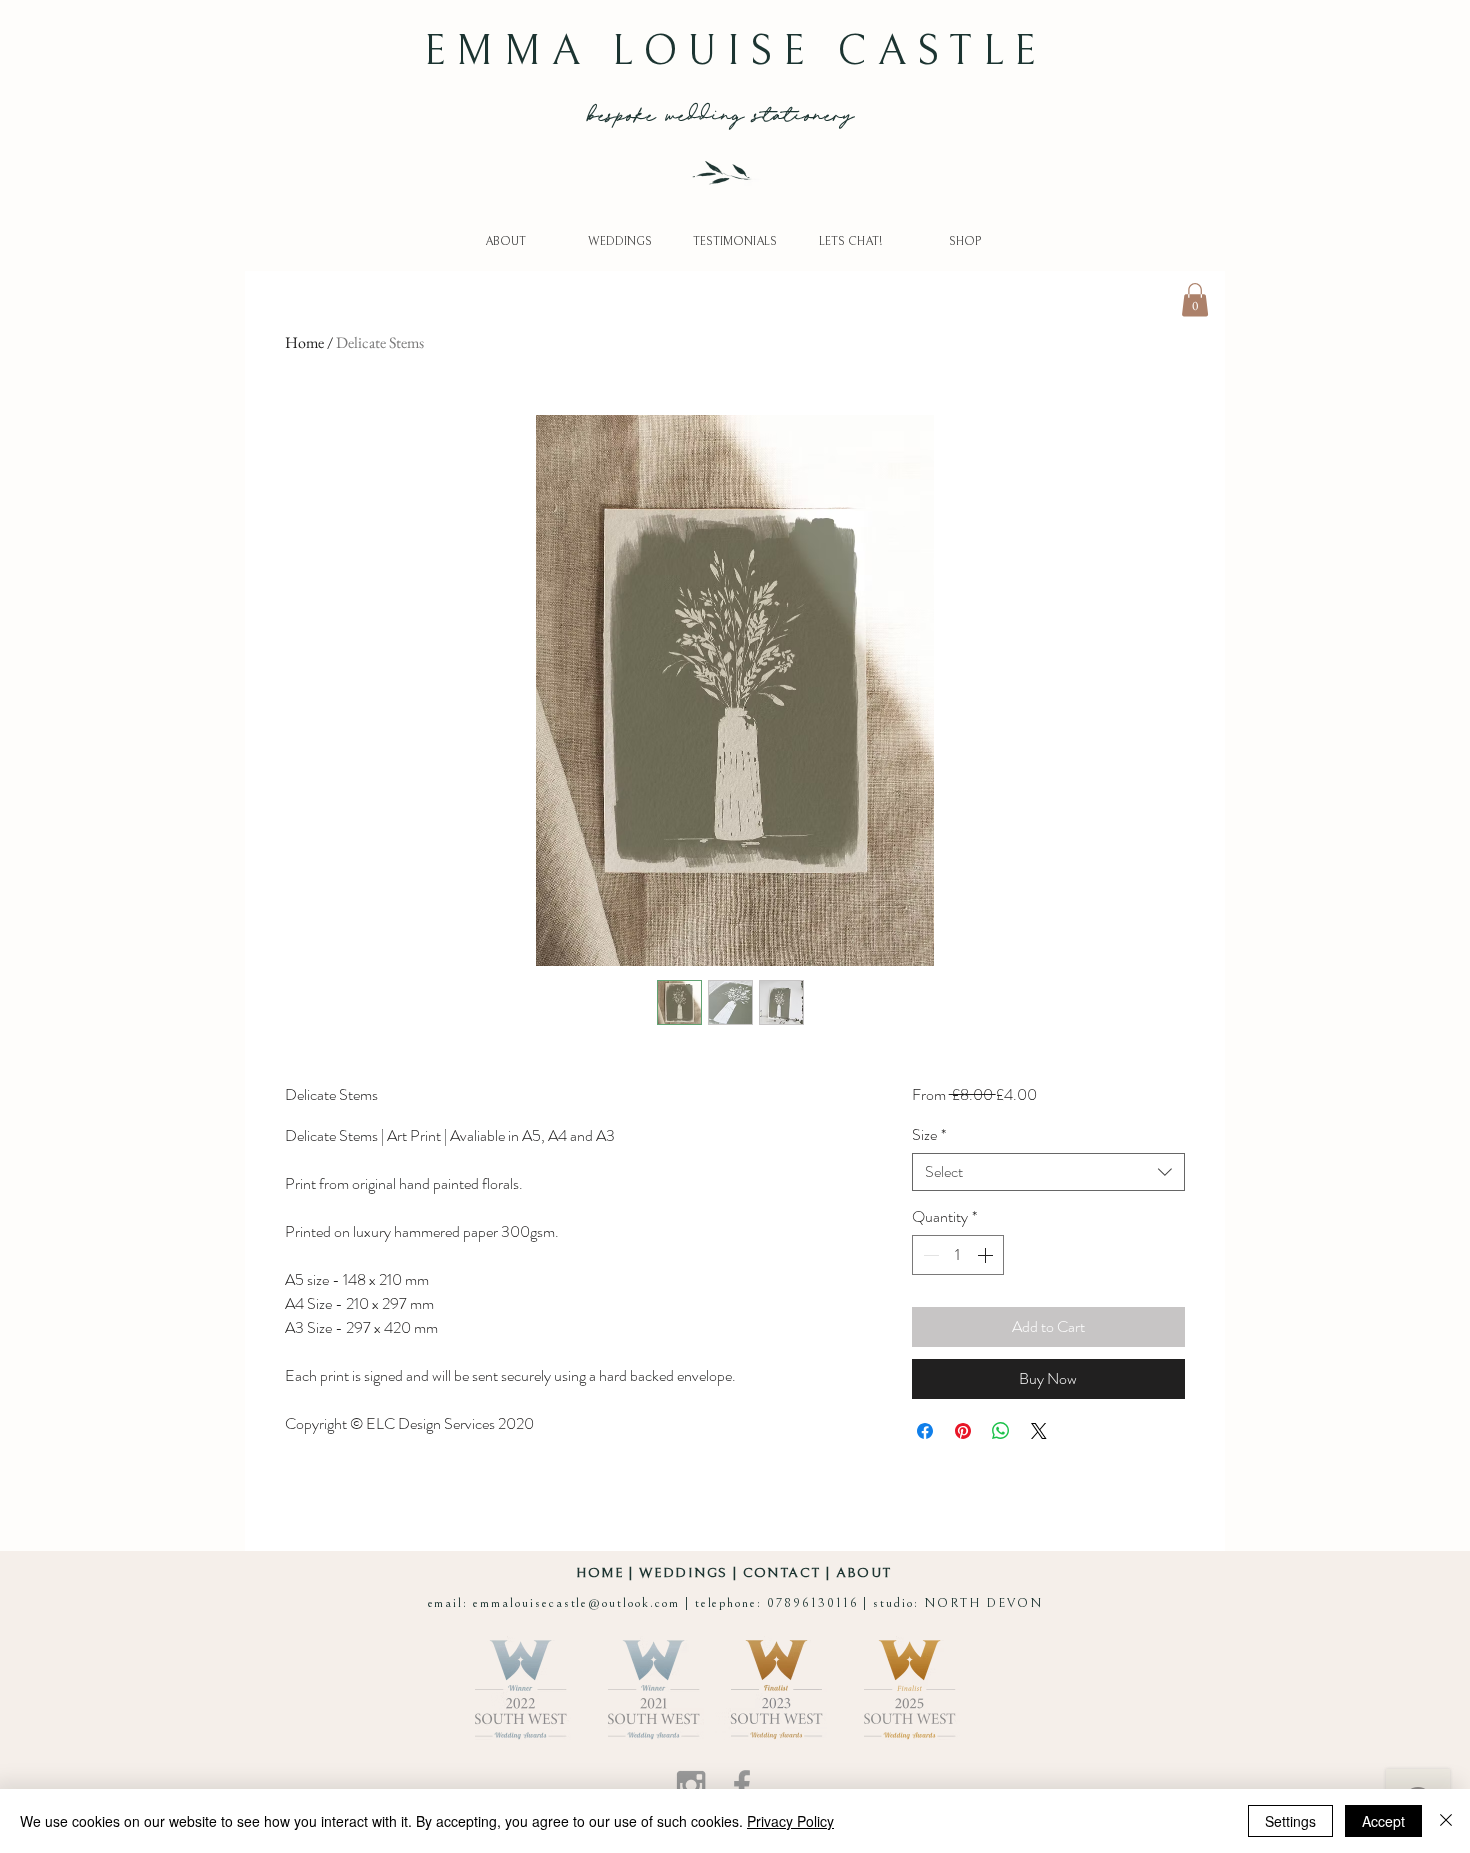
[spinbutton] (958, 1255)
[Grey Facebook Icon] (742, 1785)
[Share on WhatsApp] (1001, 1431)
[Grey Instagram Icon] (691, 1785)
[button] (1195, 299)
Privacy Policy (790, 1821)
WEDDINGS (683, 1573)
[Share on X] (1039, 1431)
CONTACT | (789, 1573)
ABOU (859, 1573)
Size (929, 1135)
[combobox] (1048, 1172)
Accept (1383, 1821)
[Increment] (987, 1255)
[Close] (1446, 1821)
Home (304, 342)
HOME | (607, 1573)
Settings (1290, 1821)
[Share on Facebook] (925, 1431)
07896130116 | (820, 1603)
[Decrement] (929, 1255)
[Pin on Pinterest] (963, 1431)
